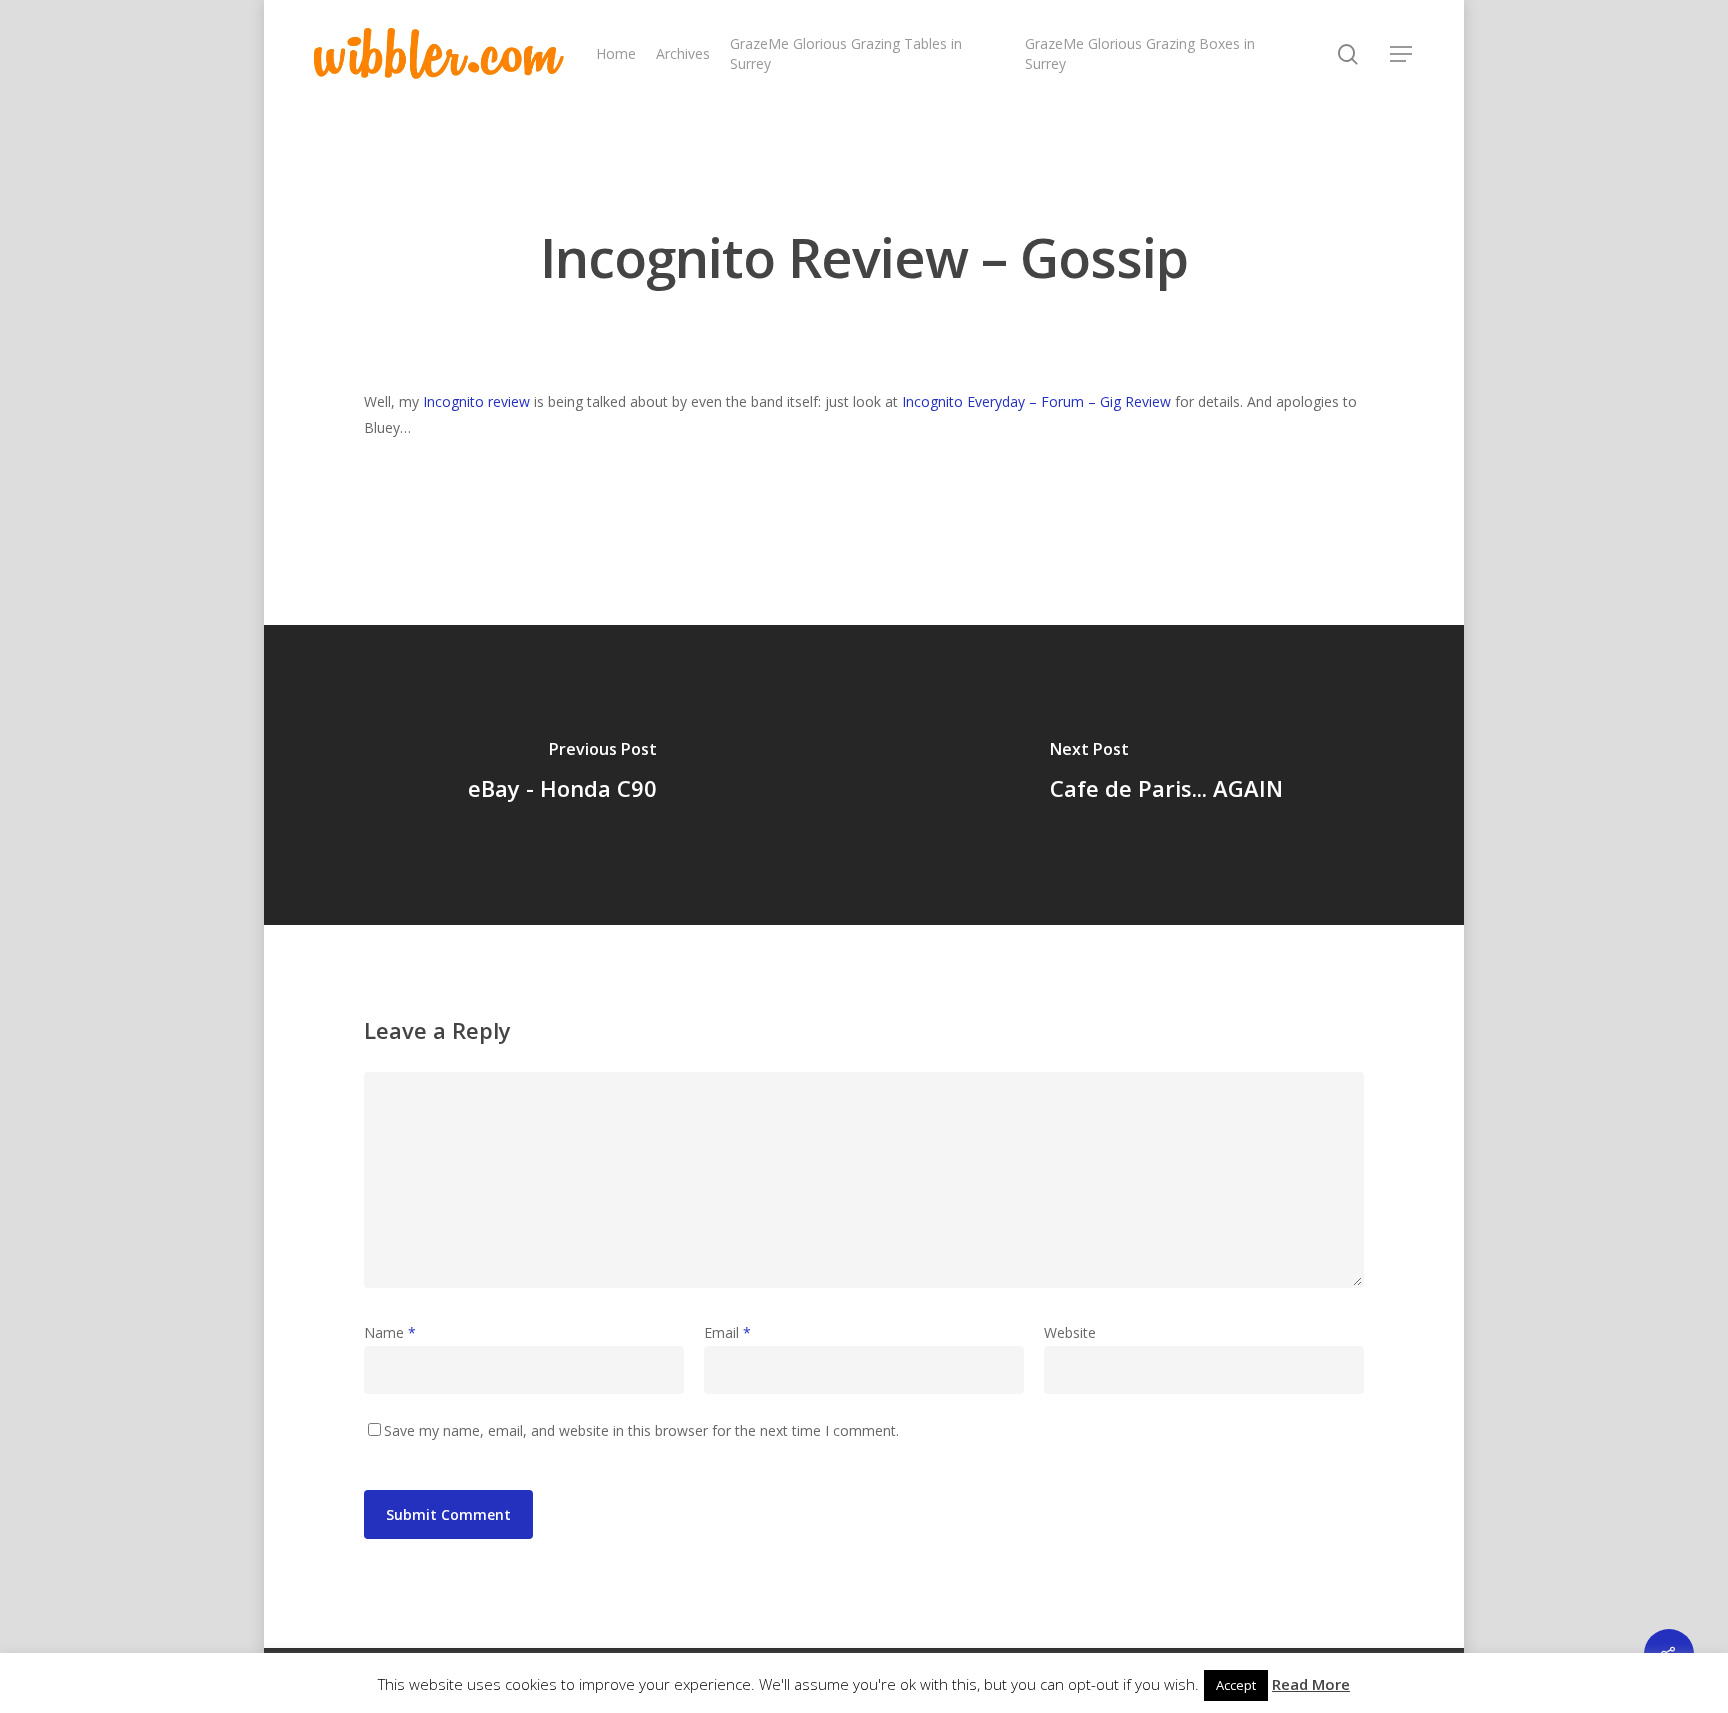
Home (616, 53)
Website (1070, 1332)
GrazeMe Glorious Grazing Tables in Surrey (846, 53)
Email (727, 1332)
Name (390, 1332)
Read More (1311, 1684)
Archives (683, 53)
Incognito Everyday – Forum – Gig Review (1036, 401)
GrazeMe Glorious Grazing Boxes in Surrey (1140, 53)
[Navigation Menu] (1402, 54)
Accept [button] (1236, 1685)
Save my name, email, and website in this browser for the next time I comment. (641, 1430)
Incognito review (476, 401)
